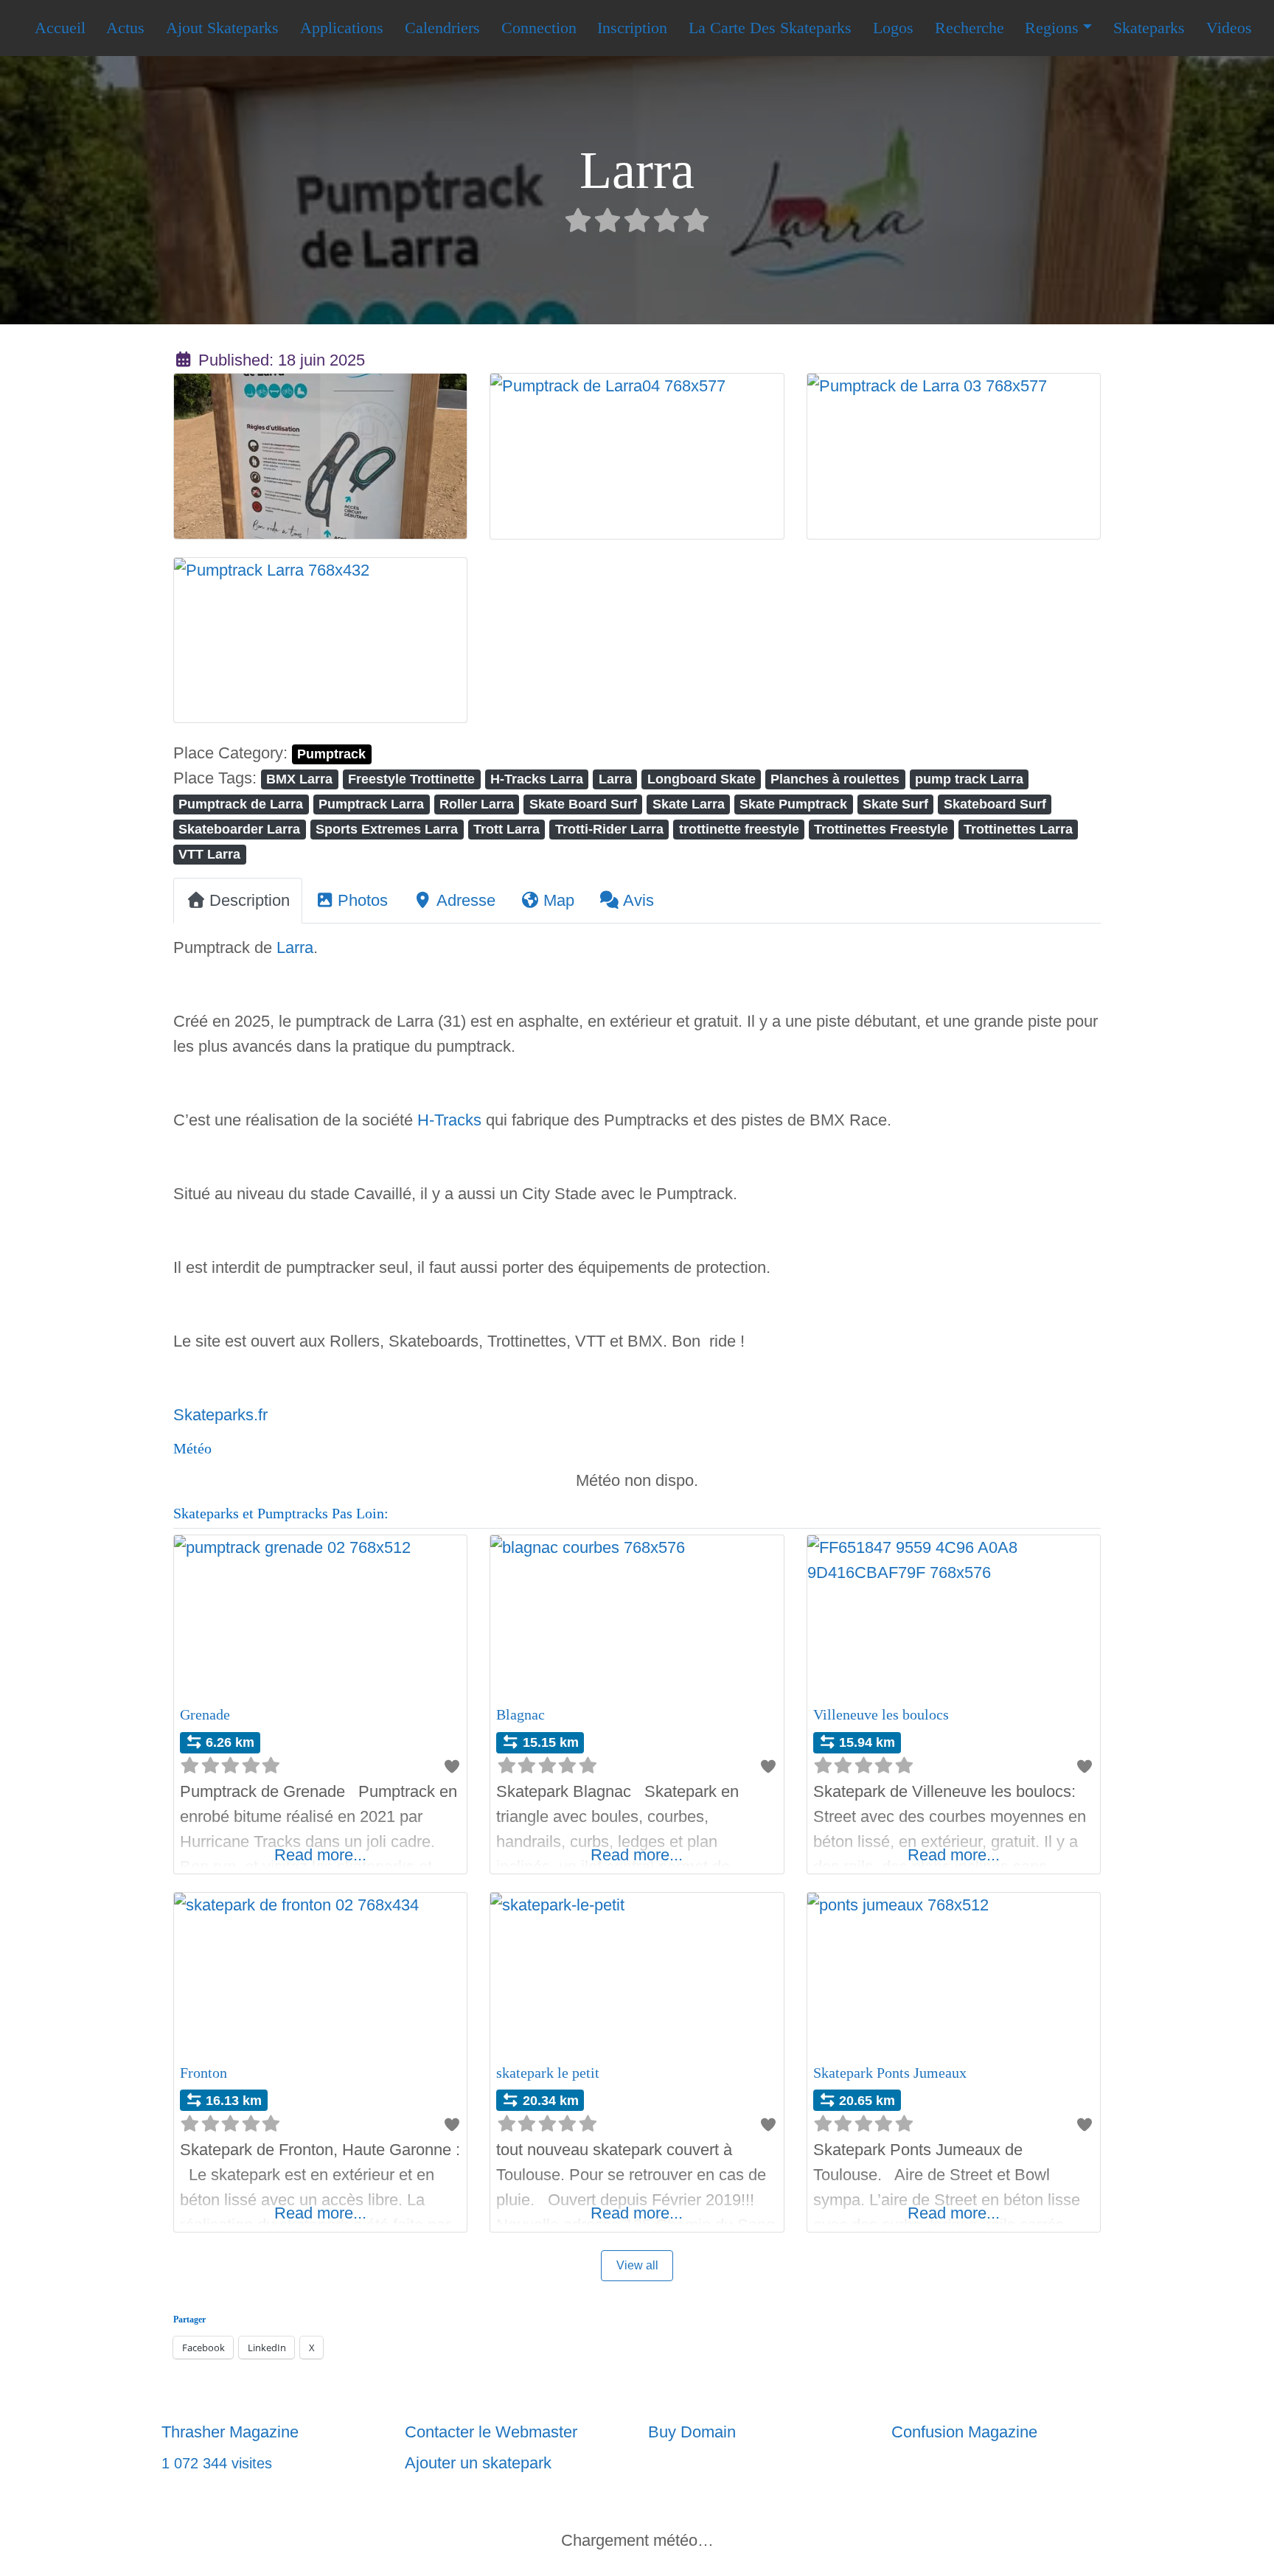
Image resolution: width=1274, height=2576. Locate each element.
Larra (615, 779)
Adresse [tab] (466, 900)
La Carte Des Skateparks (770, 28)
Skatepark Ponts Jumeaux (890, 2073)
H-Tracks (449, 1120)
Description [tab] (250, 900)
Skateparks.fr (220, 1415)
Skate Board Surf (583, 804)
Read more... (320, 1855)
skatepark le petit (548, 2073)
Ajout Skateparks (222, 28)
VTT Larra (209, 854)
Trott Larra (507, 829)
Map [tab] (559, 900)
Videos (1229, 28)
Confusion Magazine (964, 2432)
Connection (539, 28)
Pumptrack (331, 754)
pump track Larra (969, 779)
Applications (342, 28)
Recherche (970, 28)
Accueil (60, 28)
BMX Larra (299, 779)
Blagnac (521, 1714)
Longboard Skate (702, 779)
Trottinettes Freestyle (881, 829)
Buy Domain (692, 2432)
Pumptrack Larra (371, 804)
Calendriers (442, 28)
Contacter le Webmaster (491, 2432)
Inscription (632, 28)
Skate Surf (895, 804)
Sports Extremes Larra (387, 829)
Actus (125, 28)
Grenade (205, 1714)
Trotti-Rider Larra (609, 829)
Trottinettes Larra (1018, 829)
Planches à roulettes (835, 779)
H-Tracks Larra (537, 779)
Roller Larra (477, 804)
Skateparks (1149, 28)
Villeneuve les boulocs (881, 1714)
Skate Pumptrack (793, 804)
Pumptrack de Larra (241, 804)
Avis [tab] (638, 900)
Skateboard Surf (995, 804)
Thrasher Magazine (230, 2432)
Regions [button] (1052, 28)
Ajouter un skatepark (478, 2463)
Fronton (203, 2073)
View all (637, 2265)
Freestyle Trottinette (411, 779)
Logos (893, 28)
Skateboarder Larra (239, 829)
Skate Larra (689, 804)
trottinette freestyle (739, 829)
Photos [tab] (363, 900)
